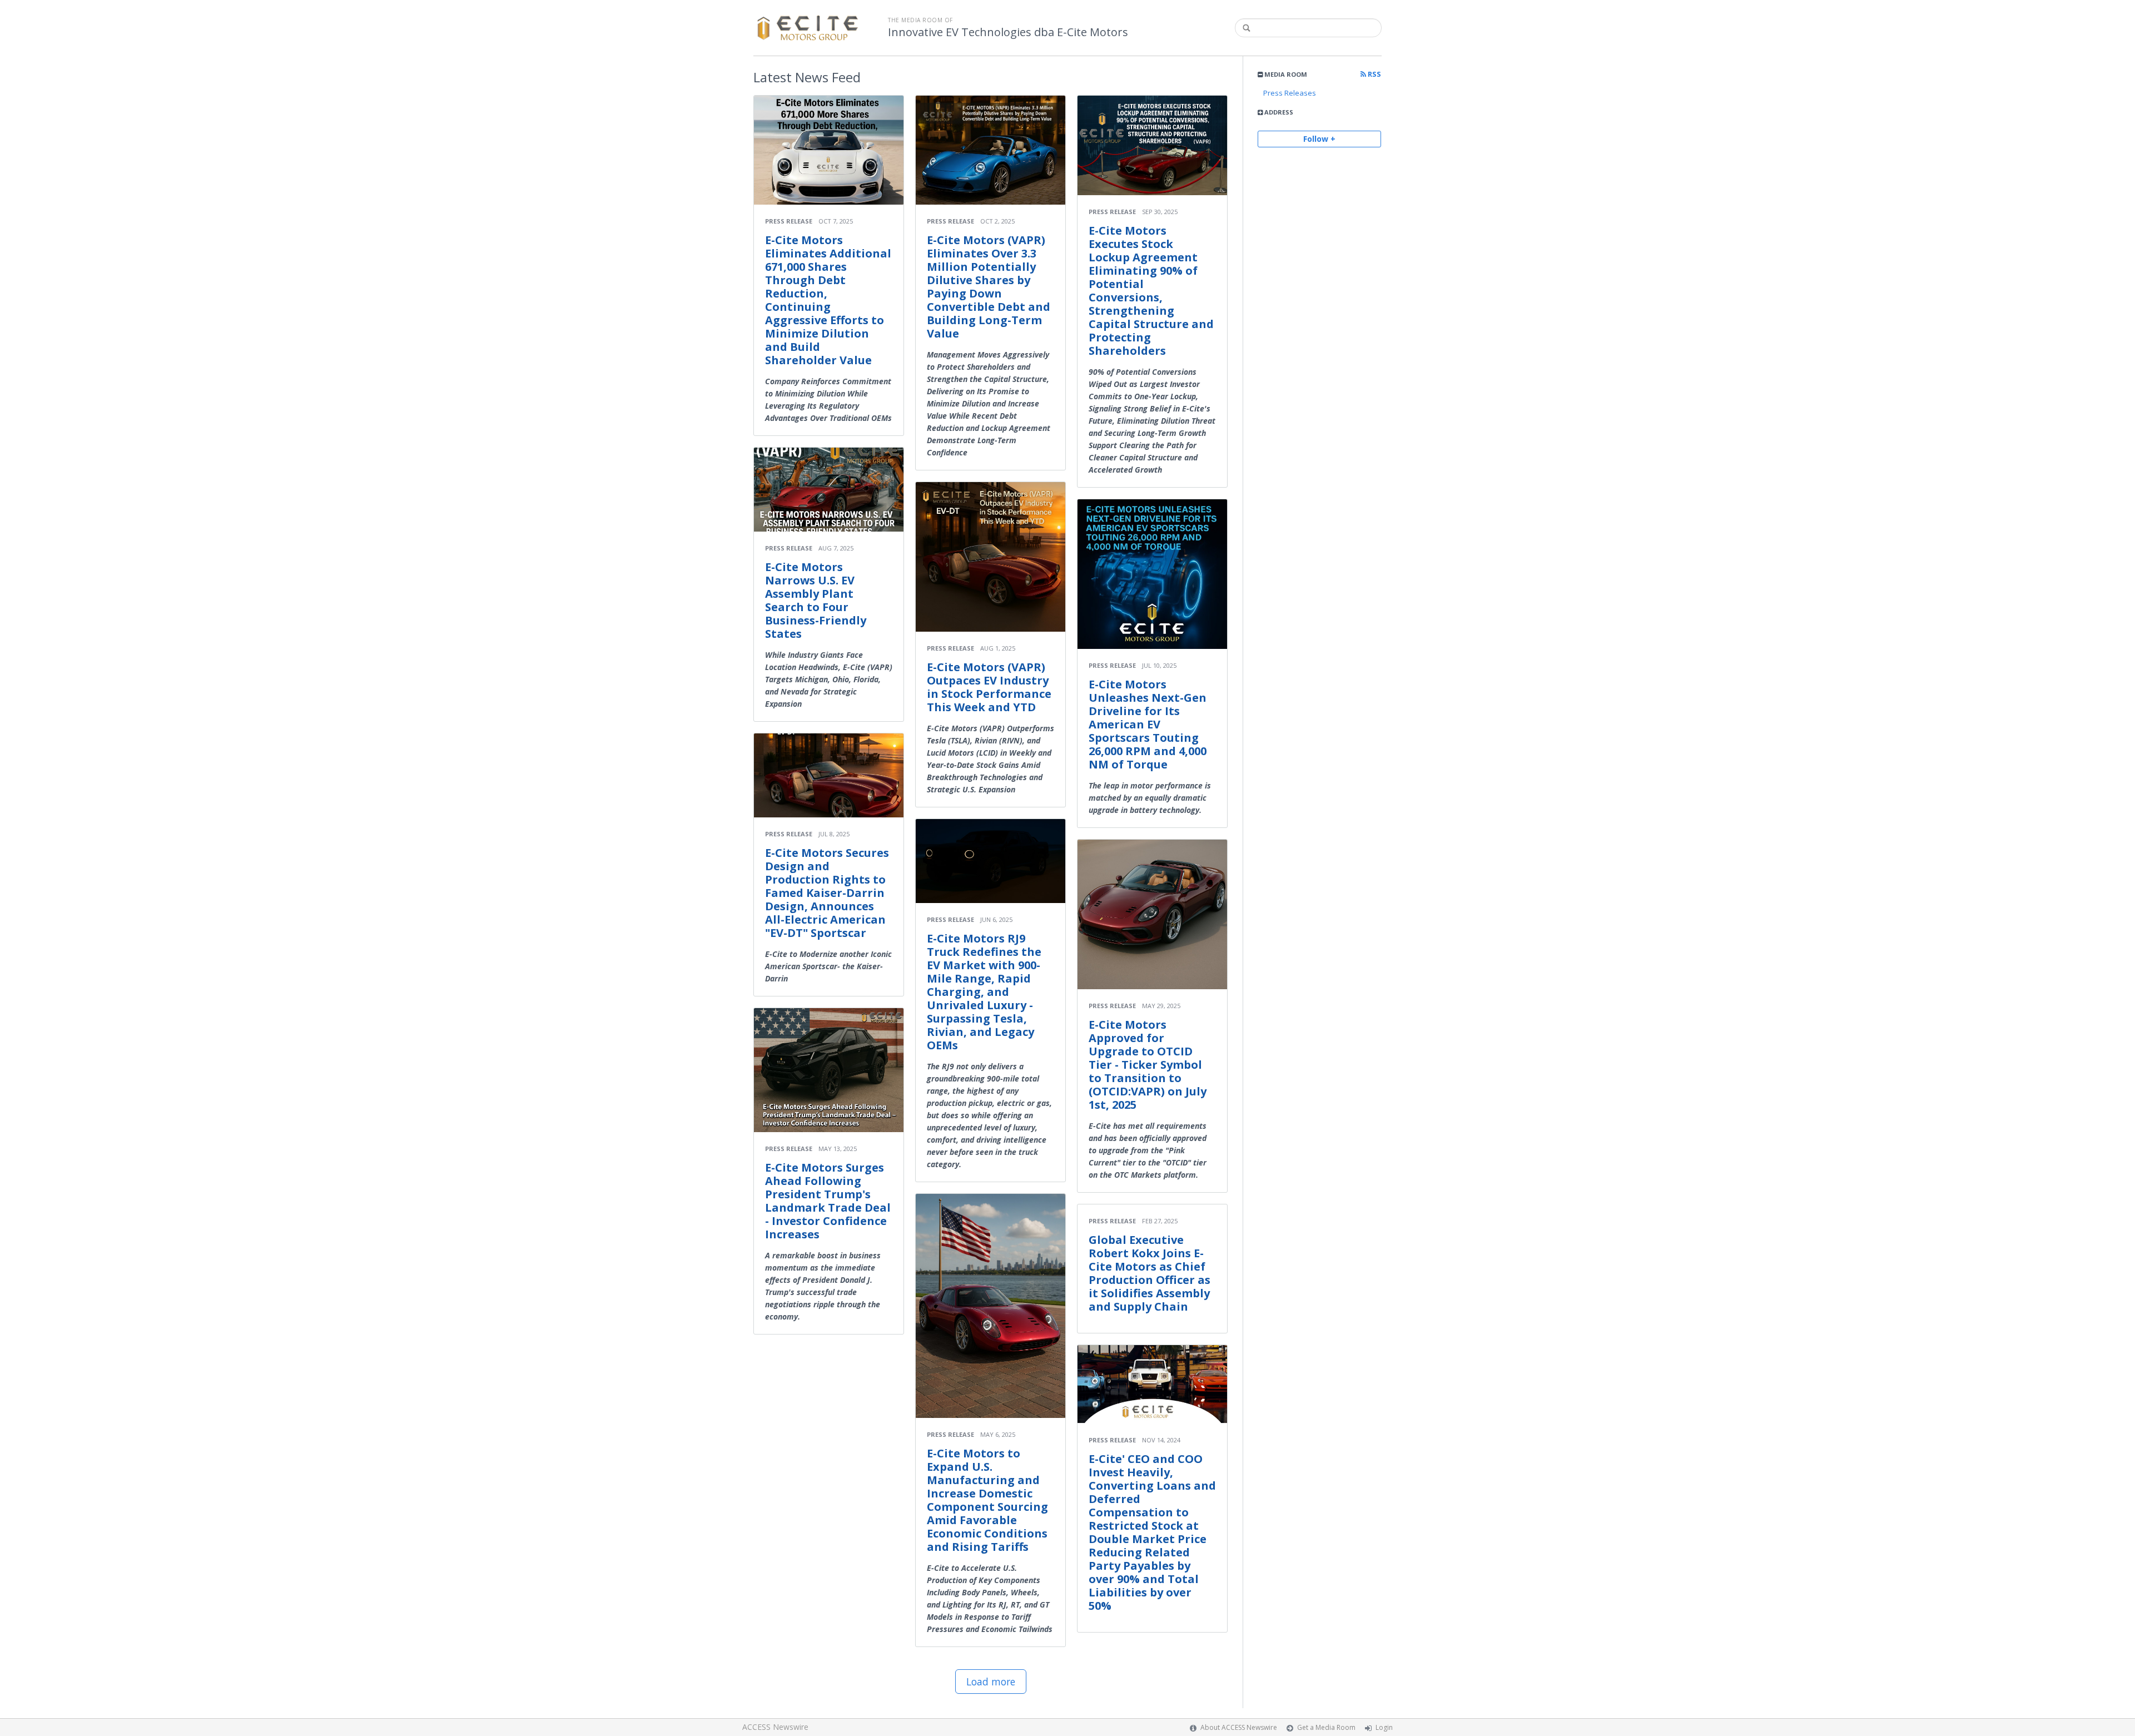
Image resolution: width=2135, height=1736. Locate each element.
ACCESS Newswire (775, 1727)
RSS (1374, 74)
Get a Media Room (1326, 1727)
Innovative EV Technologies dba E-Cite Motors (1008, 32)
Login (1384, 1727)
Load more (991, 1682)
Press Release (789, 221)
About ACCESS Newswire (1239, 1727)
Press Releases (1290, 93)
